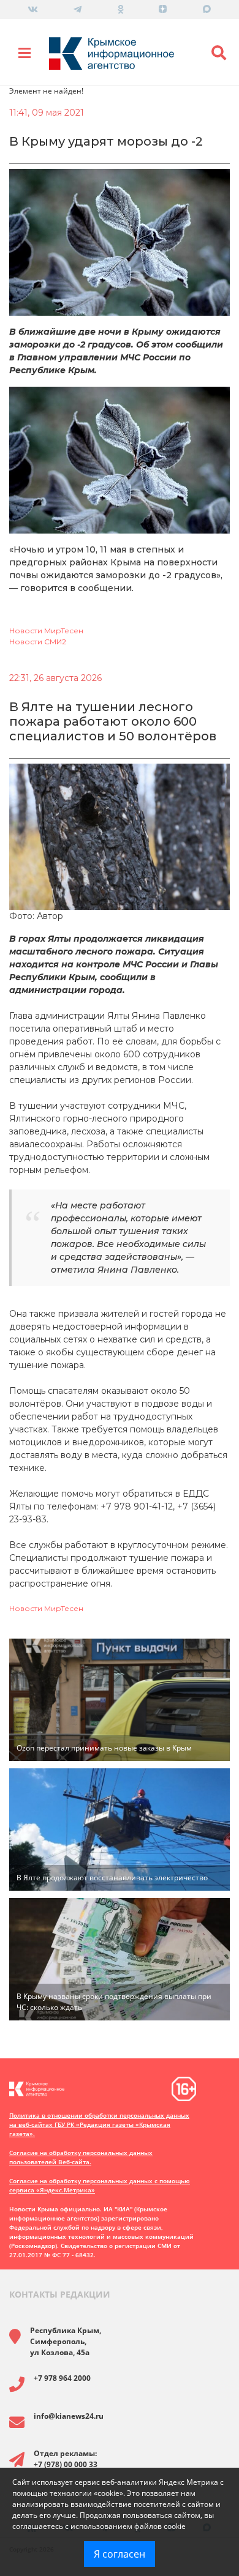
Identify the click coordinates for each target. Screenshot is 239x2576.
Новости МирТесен (46, 631)
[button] (219, 53)
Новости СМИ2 (38, 642)
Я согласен (120, 2554)
